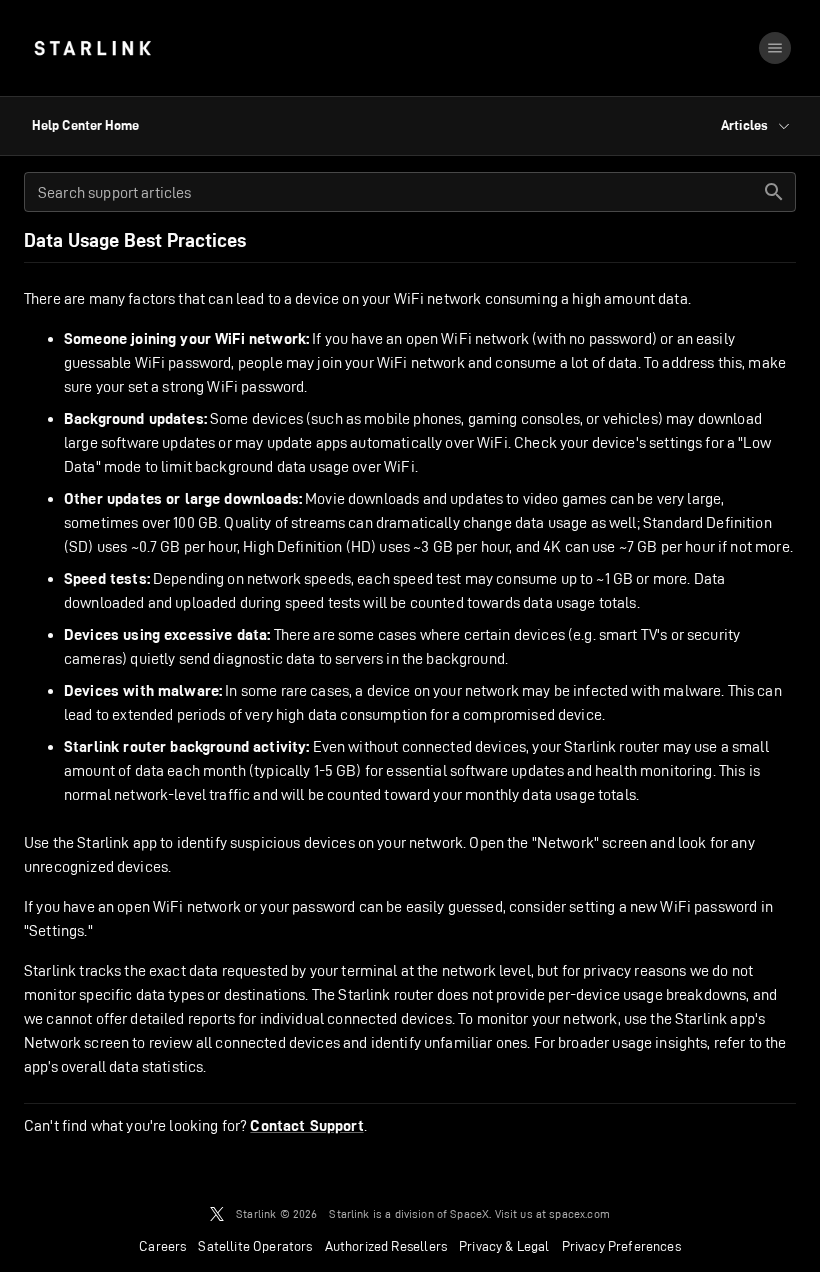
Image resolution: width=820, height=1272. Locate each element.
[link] (92, 48)
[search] (774, 192)
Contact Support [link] (306, 1126)
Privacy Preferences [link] (621, 1246)
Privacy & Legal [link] (504, 1246)
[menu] (775, 48)
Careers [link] (162, 1246)
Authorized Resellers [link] (386, 1246)
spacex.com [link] (579, 1213)
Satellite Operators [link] (255, 1246)
